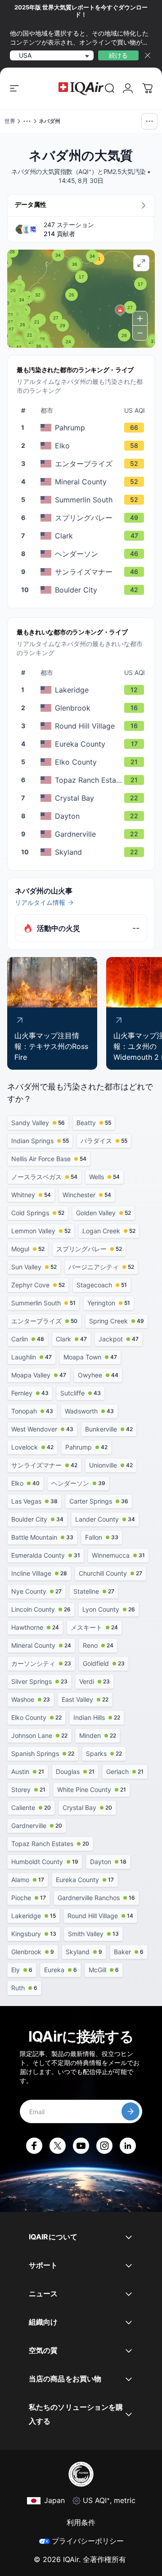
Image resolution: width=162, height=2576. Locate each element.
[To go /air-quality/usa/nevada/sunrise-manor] (86, 572)
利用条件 (81, 2522)
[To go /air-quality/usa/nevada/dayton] (86, 816)
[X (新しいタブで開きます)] (58, 2146)
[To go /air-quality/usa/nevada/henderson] (86, 554)
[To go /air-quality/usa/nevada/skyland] (86, 852)
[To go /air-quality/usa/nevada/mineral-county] (86, 482)
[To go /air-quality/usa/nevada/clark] (86, 536)
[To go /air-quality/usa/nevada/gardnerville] (86, 834)
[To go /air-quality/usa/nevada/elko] (86, 446)
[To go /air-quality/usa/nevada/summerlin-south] (86, 500)
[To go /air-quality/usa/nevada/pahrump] (86, 428)
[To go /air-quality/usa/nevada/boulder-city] (86, 590)
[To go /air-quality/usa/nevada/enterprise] (86, 464)
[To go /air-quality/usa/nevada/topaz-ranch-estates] (86, 780)
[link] (110, 88)
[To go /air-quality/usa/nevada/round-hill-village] (86, 726)
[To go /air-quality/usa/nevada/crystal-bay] (86, 798)
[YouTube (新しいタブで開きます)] (81, 2146)
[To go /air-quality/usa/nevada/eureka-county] (86, 744)
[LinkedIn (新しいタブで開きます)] (128, 2146)
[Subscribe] (130, 2111)
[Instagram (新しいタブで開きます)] (104, 2146)
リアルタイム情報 (40, 902)
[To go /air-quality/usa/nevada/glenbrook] (86, 708)
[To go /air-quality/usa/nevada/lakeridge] (86, 690)
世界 (10, 121)
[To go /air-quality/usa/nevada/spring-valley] (86, 518)
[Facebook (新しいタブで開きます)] (34, 2146)
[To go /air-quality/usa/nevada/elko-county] (86, 762)
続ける (118, 55)
